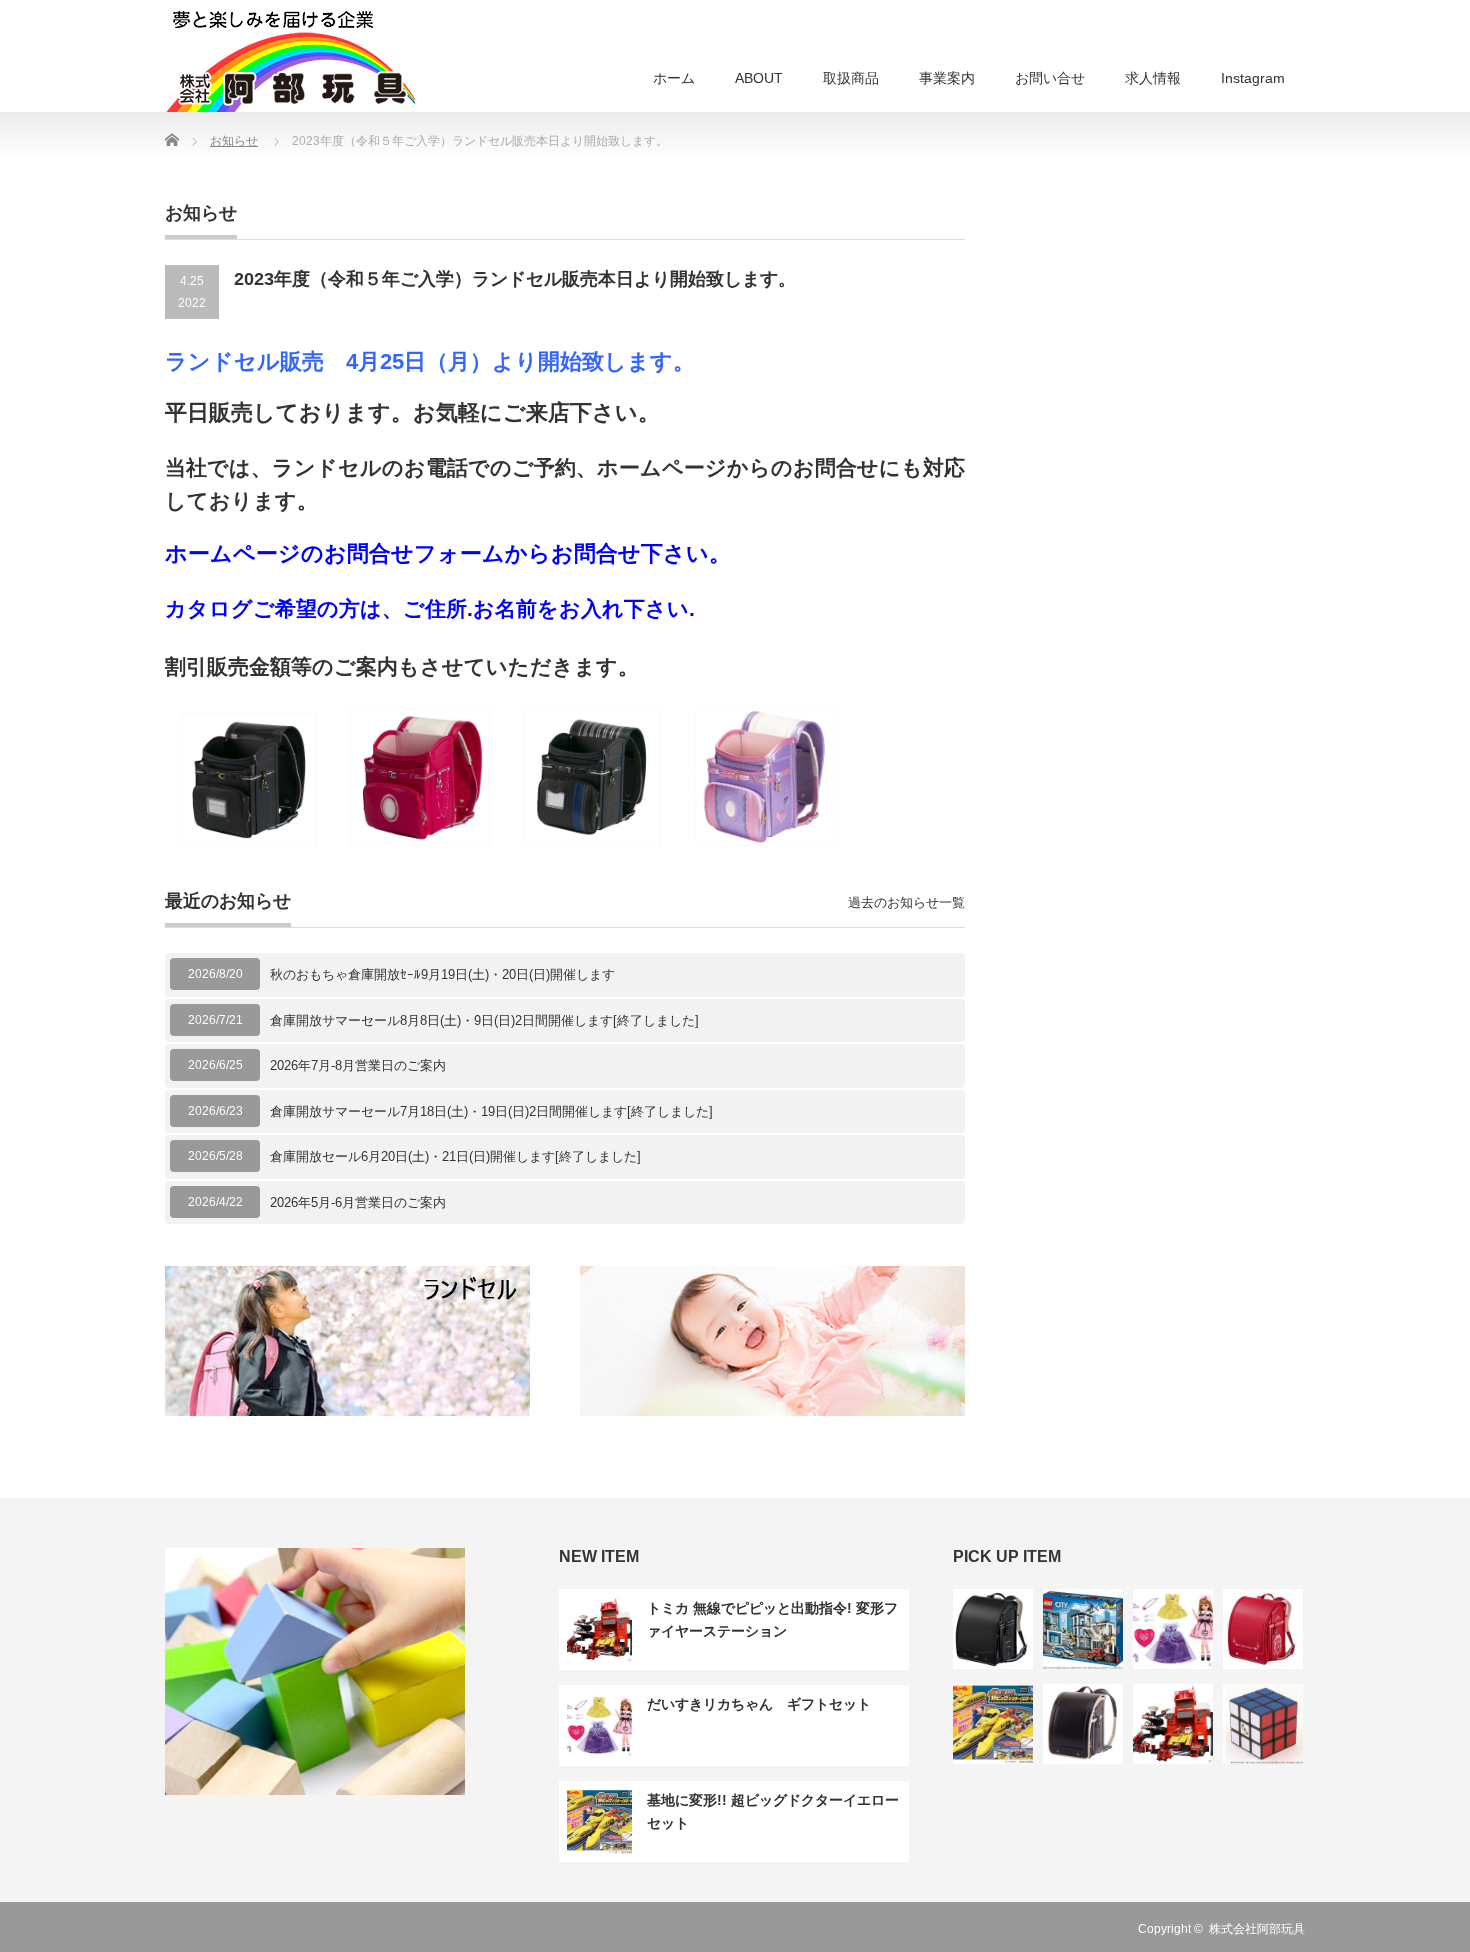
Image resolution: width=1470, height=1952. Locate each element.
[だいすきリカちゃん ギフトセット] (1173, 1629)
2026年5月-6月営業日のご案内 (358, 1202)
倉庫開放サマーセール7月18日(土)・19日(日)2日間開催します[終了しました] (491, 1111)
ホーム (674, 78)
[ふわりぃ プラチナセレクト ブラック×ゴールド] (1083, 1724)
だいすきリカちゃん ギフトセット (759, 1704)
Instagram (1253, 78)
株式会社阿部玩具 (1257, 1929)
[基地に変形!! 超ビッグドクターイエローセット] (993, 1724)
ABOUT (759, 78)
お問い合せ (1050, 78)
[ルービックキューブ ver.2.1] (1263, 1724)
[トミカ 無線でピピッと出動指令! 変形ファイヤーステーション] (1173, 1724)
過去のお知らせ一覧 (906, 902)
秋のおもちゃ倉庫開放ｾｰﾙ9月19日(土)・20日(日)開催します (442, 974)
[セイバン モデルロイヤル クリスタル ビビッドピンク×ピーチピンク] (1263, 1629)
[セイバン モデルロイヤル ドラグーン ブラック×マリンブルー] (993, 1629)
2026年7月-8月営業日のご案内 (358, 1065)
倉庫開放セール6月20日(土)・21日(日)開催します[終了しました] (455, 1156)
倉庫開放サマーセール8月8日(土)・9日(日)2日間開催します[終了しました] (484, 1020)
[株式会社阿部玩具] (290, 59)
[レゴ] (1083, 1629)
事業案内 (947, 78)
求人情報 (1153, 78)
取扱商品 (851, 78)
